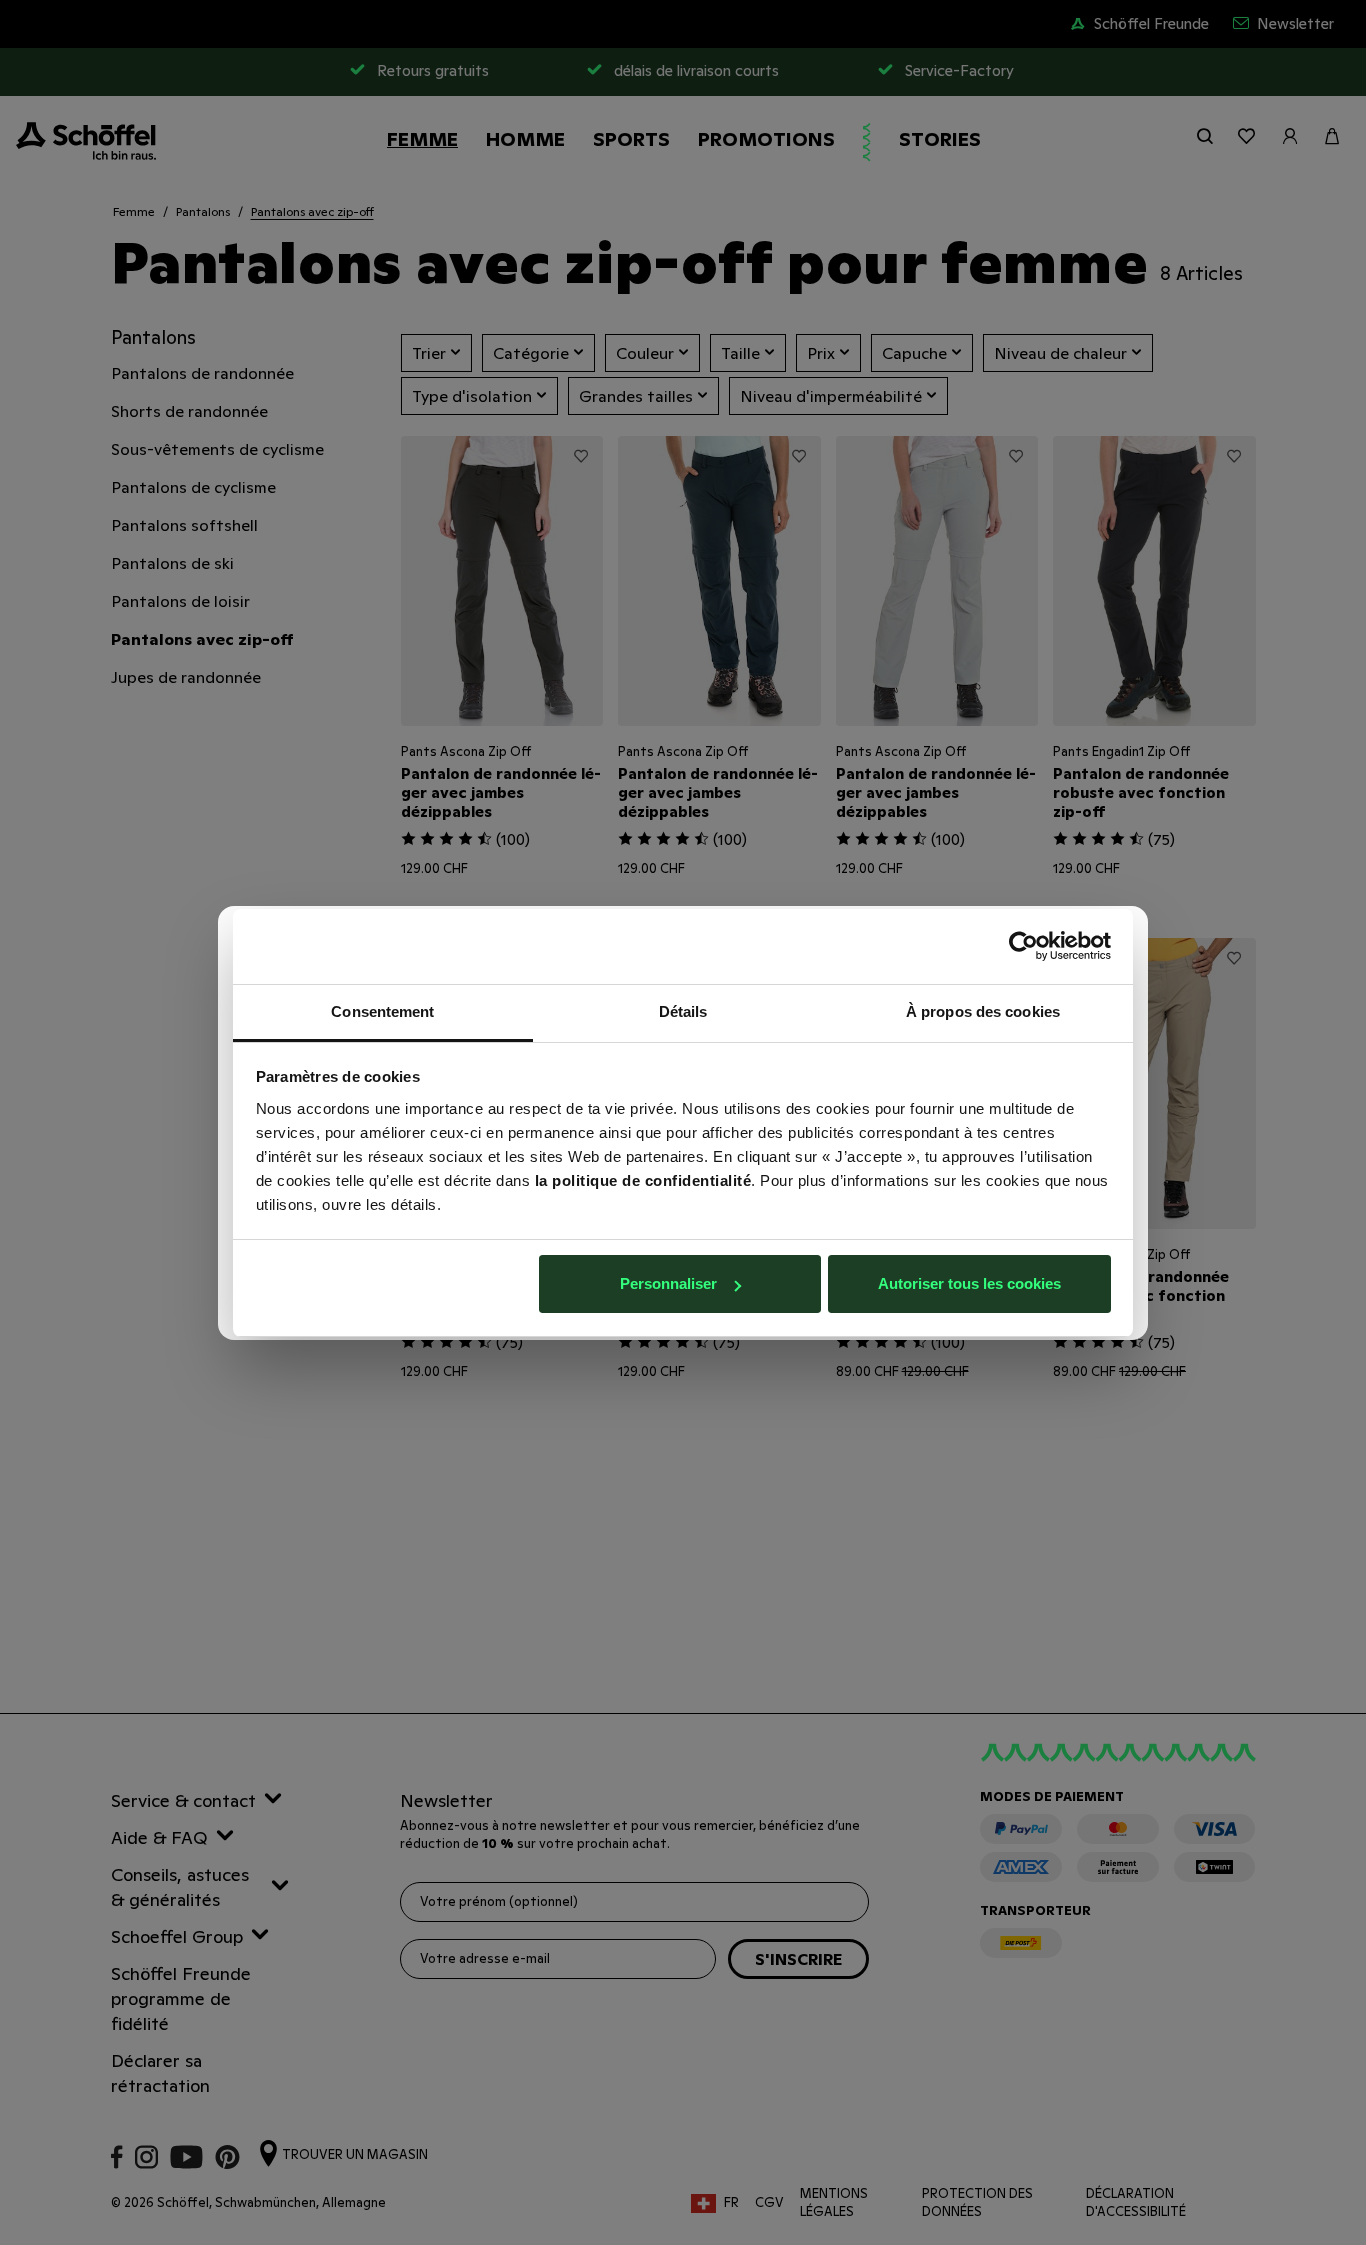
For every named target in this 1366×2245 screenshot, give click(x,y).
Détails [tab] (683, 1011)
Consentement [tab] (382, 1011)
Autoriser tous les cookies (969, 1283)
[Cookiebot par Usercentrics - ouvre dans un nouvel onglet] (1023, 946)
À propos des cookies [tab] (983, 1011)
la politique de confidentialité (643, 1180)
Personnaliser (668, 1283)
